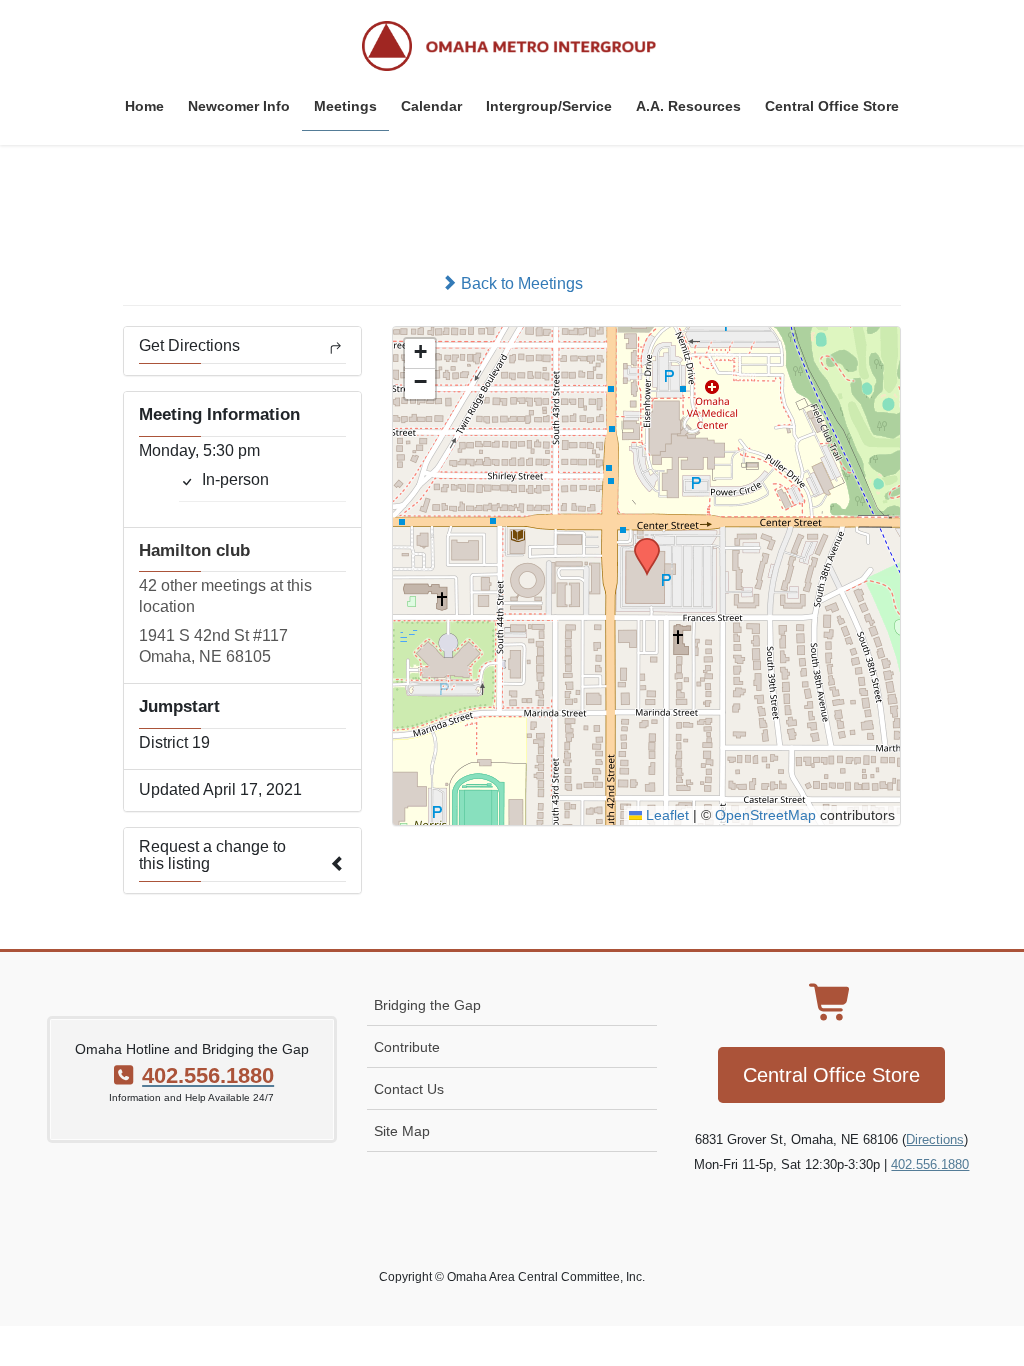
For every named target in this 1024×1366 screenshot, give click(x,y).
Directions (935, 1139)
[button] (640, 544)
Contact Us (409, 1089)
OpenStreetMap (765, 815)
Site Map (402, 1131)
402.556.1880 (930, 1164)
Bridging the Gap (427, 1005)
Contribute (407, 1047)
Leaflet (665, 815)
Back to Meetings (520, 283)
